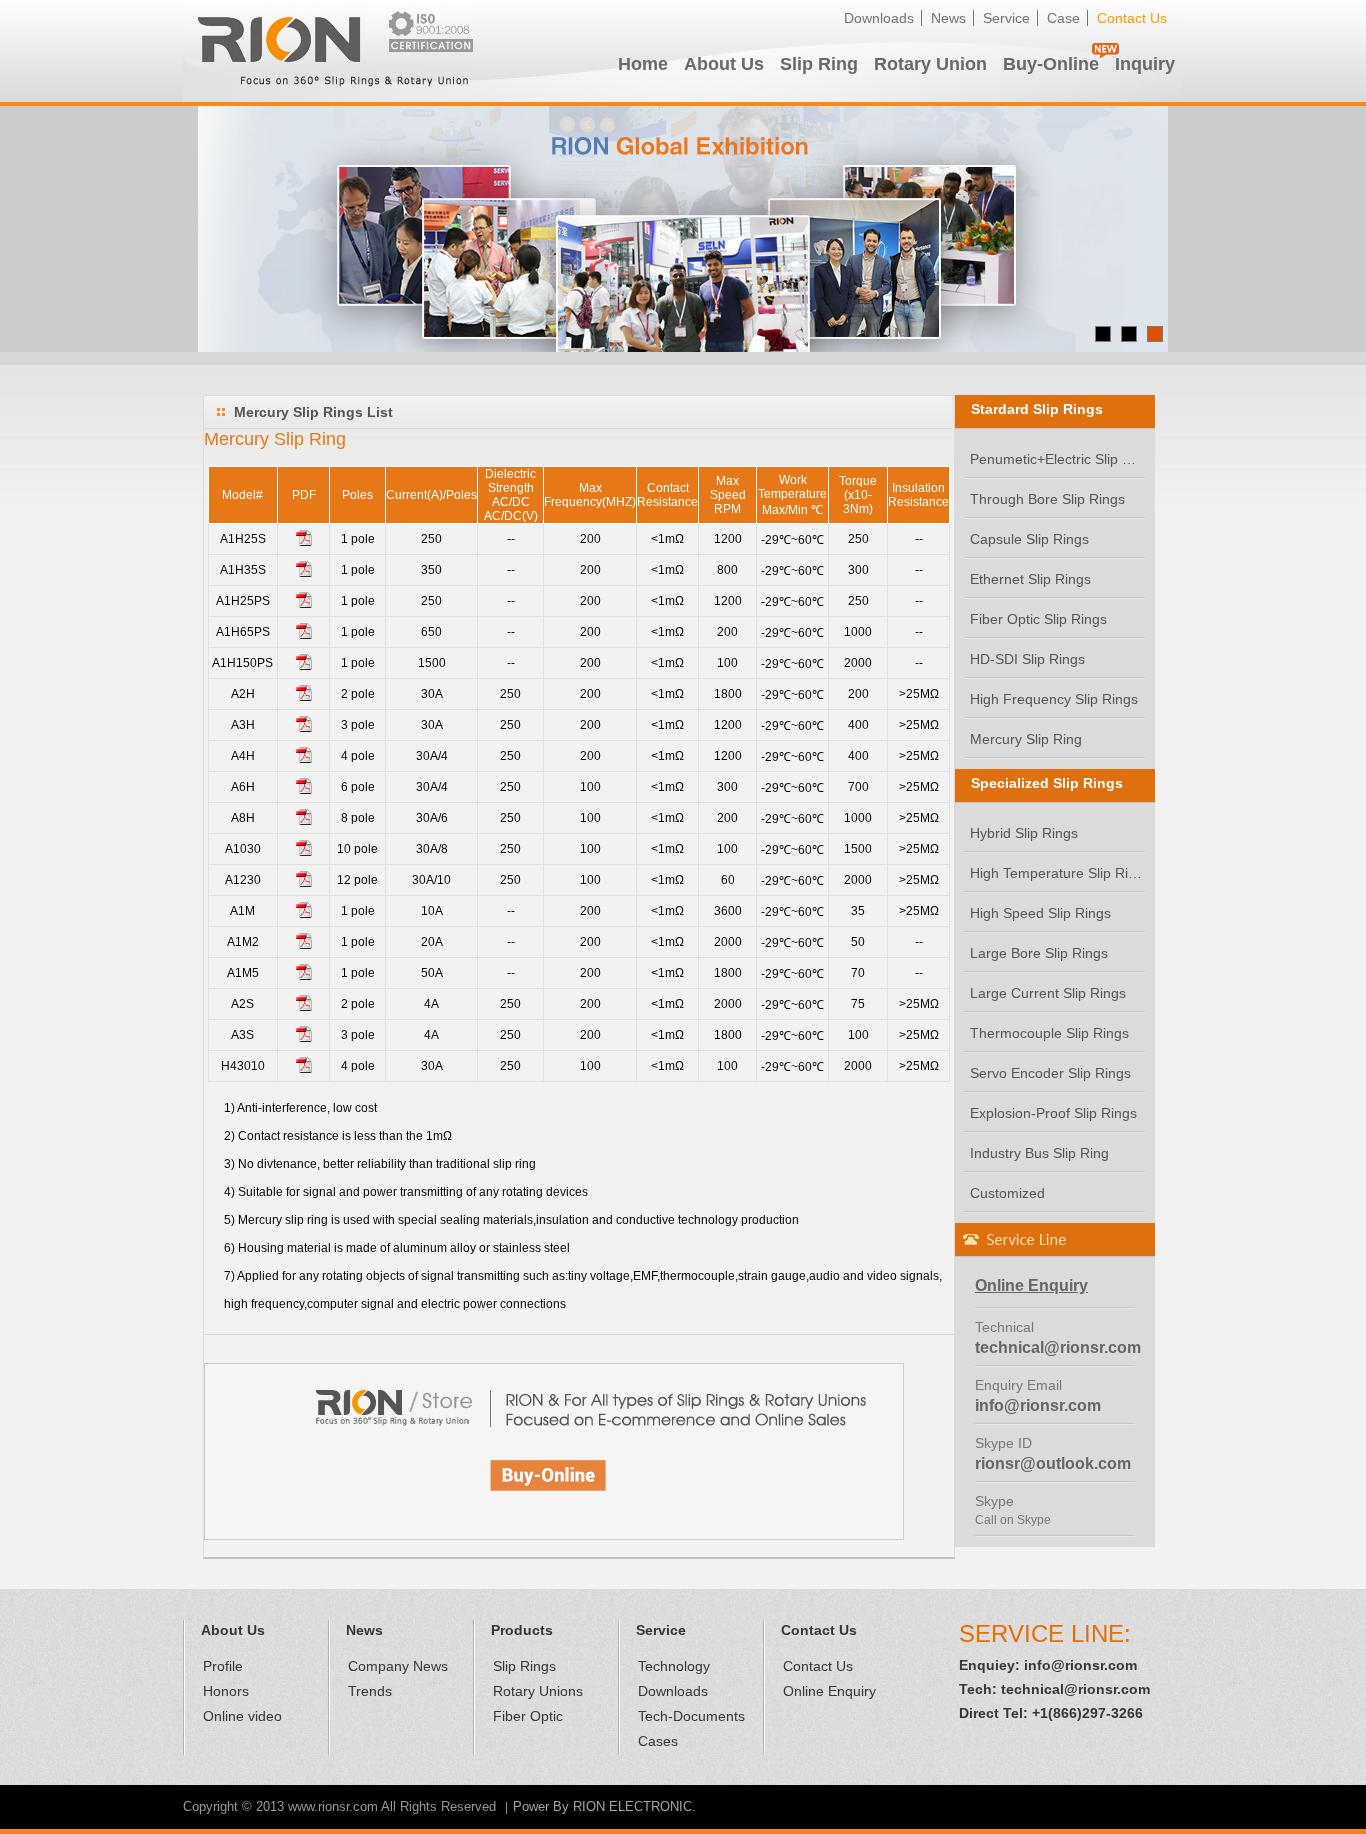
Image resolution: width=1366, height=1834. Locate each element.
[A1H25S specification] (304, 542)
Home (643, 64)
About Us (724, 64)
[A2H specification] (304, 697)
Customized (1007, 1193)
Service (1006, 18)
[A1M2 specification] (304, 945)
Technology (674, 1666)
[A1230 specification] (304, 883)
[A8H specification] (304, 821)
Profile (223, 1666)
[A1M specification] (304, 914)
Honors (226, 1691)
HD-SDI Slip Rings (1027, 659)
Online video (242, 1716)
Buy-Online (1051, 64)
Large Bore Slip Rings (1039, 953)
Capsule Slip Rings (1029, 539)
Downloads (879, 18)
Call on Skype (1013, 1520)
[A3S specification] (304, 1038)
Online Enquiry (829, 1691)
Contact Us (1132, 18)
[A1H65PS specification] (304, 635)
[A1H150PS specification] (304, 666)
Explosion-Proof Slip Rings (1053, 1113)
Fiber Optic (528, 1716)
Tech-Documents (691, 1716)
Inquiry (1145, 64)
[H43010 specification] (304, 1069)
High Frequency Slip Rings (1054, 699)
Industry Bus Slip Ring (1039, 1153)
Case (1063, 18)
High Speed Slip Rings (1040, 913)
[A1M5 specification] (304, 976)
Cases (658, 1741)
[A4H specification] (304, 759)
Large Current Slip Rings (1048, 993)
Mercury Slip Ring (1026, 739)
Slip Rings (524, 1666)
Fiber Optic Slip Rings (1038, 619)
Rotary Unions (538, 1691)
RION (328, 51)
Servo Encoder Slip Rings (1050, 1073)
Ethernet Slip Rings (1030, 579)
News (948, 18)
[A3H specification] (304, 728)
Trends (370, 1691)
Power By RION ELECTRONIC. (604, 1806)
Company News (398, 1666)
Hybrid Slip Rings (1024, 833)
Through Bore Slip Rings (1047, 499)
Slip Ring (819, 64)
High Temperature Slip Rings (1057, 873)
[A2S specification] (304, 1007)
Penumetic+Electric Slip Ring (1057, 459)
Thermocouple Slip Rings (1049, 1033)
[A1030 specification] (304, 852)
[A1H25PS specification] (304, 604)
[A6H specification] (304, 790)
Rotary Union (930, 64)
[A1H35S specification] (304, 573)
